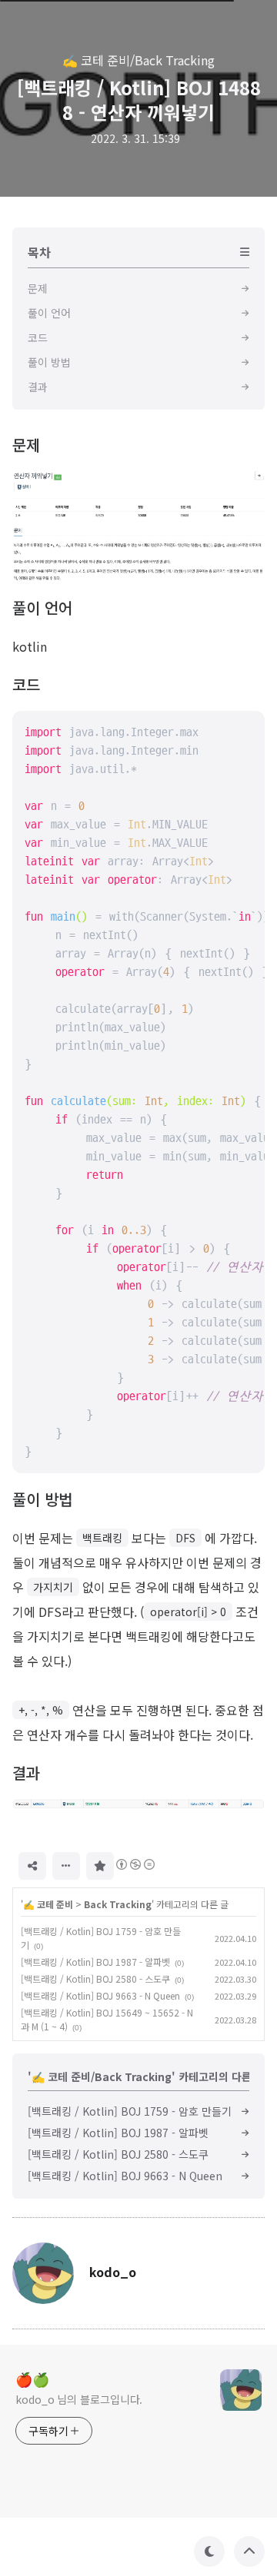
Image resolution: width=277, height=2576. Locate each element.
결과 (26, 1773)
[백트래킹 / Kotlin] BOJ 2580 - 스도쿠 (95, 1978)
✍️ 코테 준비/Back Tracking (138, 60)
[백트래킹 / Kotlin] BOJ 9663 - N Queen (100, 1995)
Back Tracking (118, 1904)
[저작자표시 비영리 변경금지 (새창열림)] (135, 1864)
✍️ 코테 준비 (48, 1904)
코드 (26, 684)
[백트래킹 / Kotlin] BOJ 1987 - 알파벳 (95, 1962)
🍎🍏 (32, 2378)
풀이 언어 (42, 607)
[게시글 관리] (66, 1866)
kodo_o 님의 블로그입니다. (79, 2399)
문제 (26, 445)
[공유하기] (32, 1866)
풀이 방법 (42, 1499)
